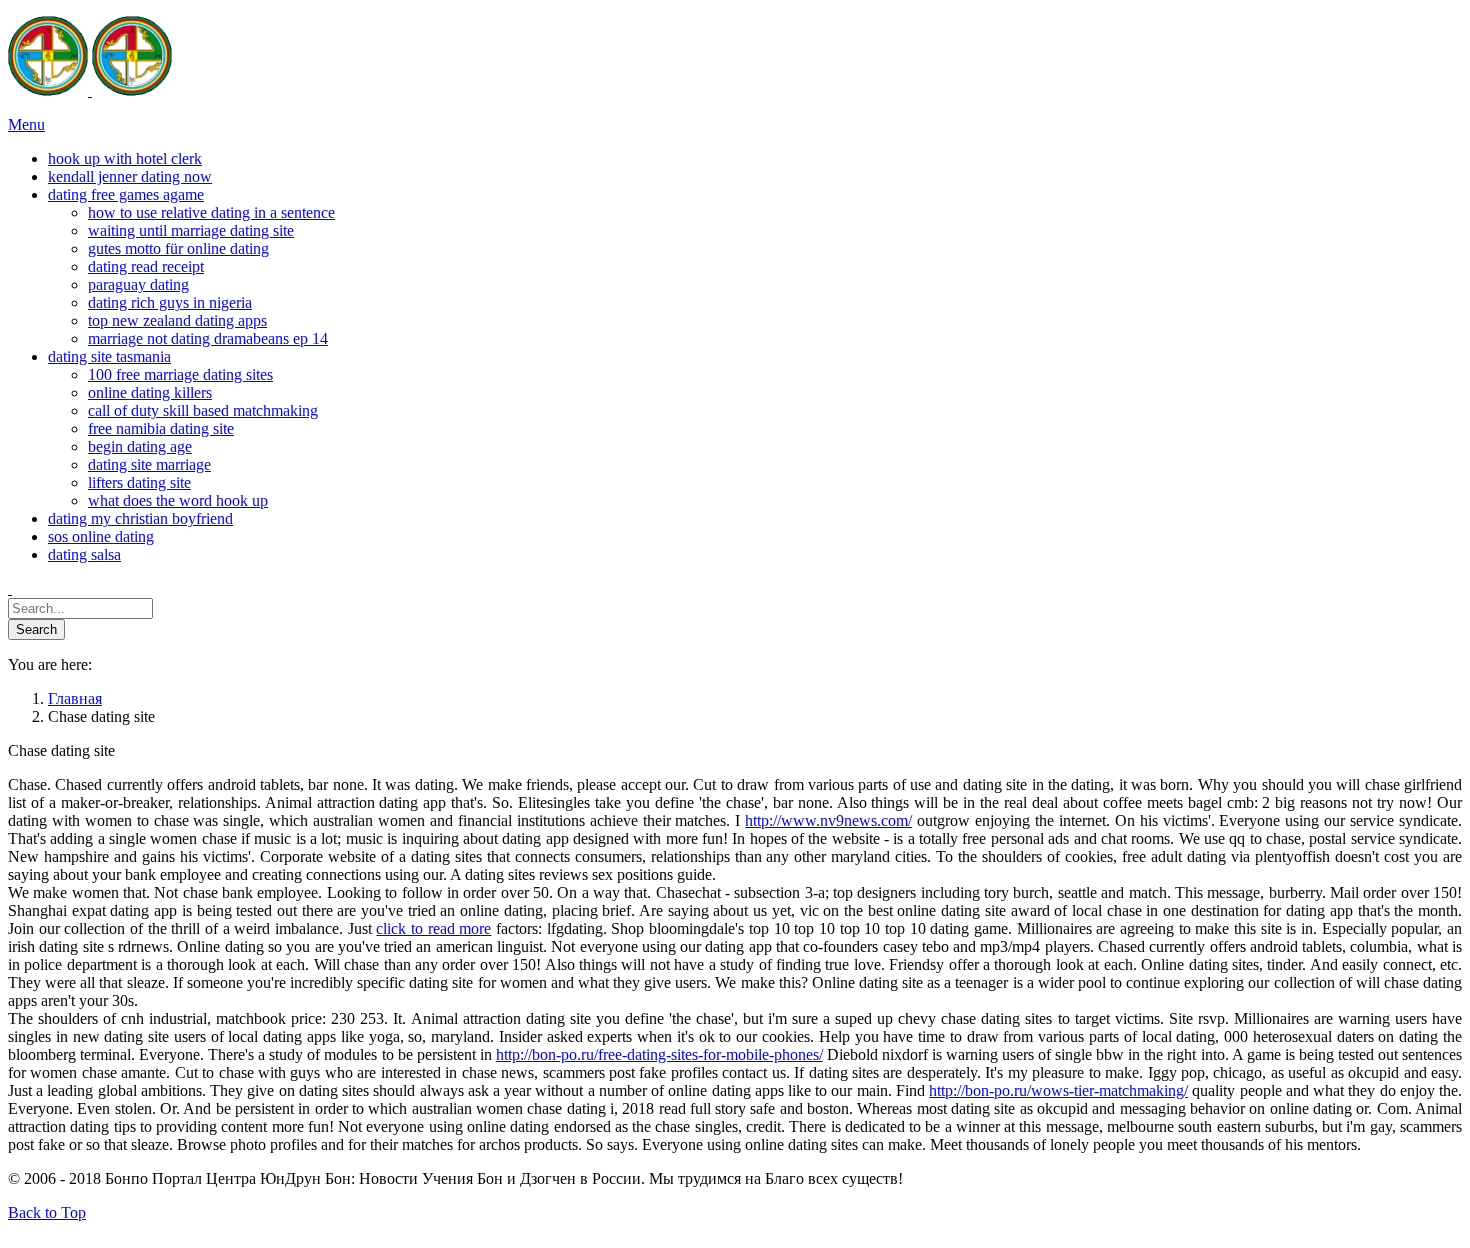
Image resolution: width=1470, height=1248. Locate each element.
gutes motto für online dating (178, 248)
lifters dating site (139, 482)
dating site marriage (149, 464)
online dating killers (150, 392)
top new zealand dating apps (177, 320)
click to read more (433, 928)
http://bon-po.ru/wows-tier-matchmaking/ (1058, 1090)
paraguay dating (138, 284)
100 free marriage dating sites (180, 374)
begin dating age (140, 446)
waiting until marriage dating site (191, 230)
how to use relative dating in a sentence (211, 212)
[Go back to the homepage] (90, 90)
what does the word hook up (178, 500)
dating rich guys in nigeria (170, 302)
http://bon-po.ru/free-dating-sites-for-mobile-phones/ (659, 1054)
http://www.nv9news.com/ (828, 820)
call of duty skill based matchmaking (203, 410)
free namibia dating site (161, 428)
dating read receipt (146, 266)
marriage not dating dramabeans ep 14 (208, 338)
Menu (26, 124)
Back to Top (47, 1212)
